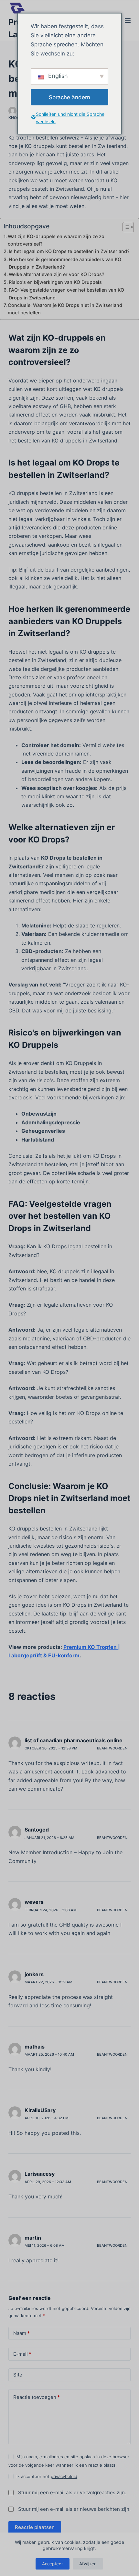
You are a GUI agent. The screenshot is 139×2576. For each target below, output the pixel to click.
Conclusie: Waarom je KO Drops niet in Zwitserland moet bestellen (65, 309)
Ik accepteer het (47, 2476)
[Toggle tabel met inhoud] (125, 227)
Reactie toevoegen (37, 2397)
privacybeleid (64, 2476)
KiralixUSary (40, 2110)
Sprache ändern (69, 97)
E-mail (22, 2354)
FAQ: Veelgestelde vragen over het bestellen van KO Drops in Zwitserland (66, 294)
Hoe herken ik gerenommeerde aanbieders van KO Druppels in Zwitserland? (65, 263)
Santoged (37, 1830)
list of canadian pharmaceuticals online (74, 1740)
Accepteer (53, 2564)
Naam (21, 2333)
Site (18, 2375)
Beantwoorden (112, 1748)
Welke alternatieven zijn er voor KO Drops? (57, 274)
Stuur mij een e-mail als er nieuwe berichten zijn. (74, 2509)
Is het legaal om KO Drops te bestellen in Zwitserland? (69, 251)
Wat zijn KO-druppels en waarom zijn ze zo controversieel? (56, 240)
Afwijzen (88, 2564)
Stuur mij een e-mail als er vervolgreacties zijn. (72, 2492)
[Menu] (128, 20)
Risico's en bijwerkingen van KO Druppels (55, 282)
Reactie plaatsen (35, 2527)
